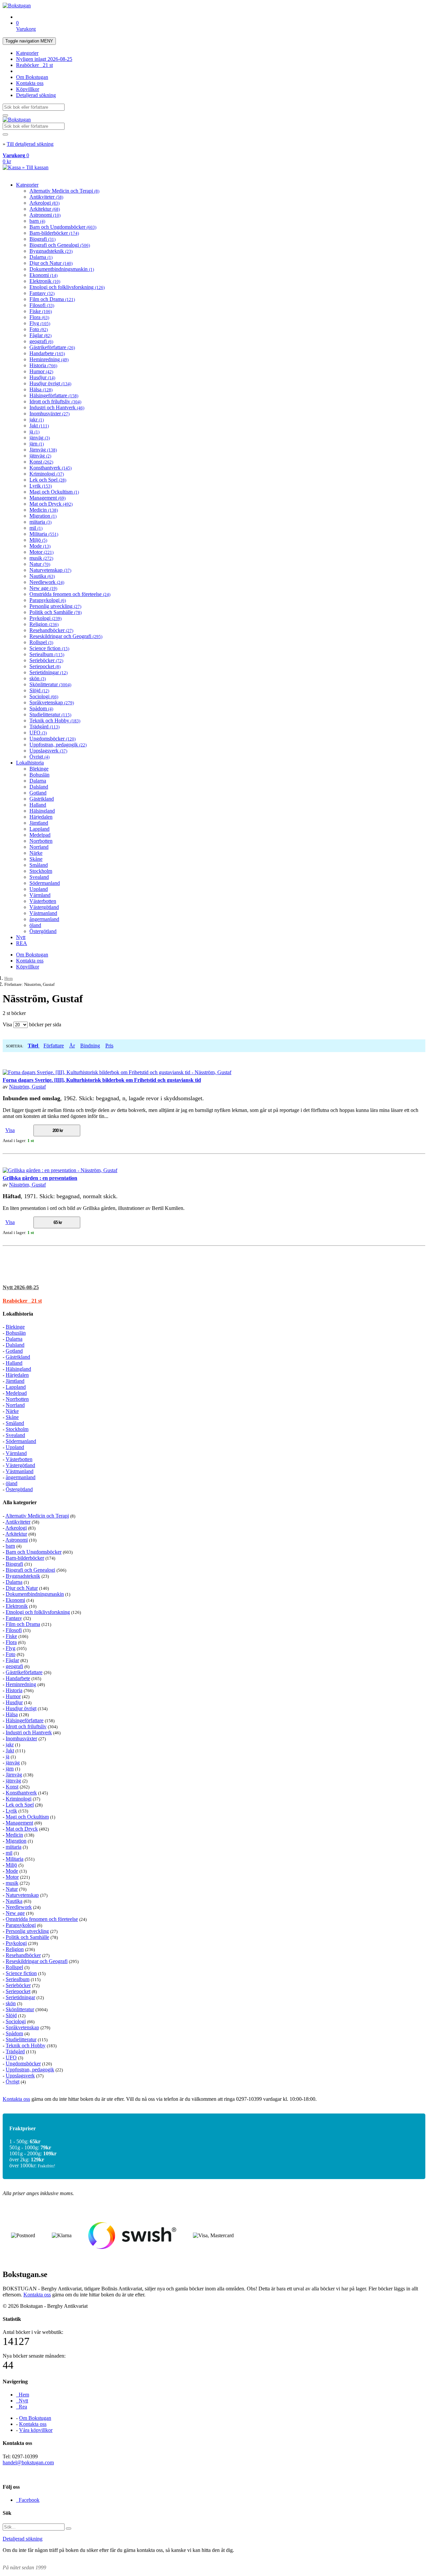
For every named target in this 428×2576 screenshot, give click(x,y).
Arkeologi (44, 203)
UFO (38, 733)
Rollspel (41, 642)
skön (38, 678)
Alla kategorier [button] (20, 1502)
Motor (41, 552)
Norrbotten (41, 841)
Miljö (38, 540)
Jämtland (39, 823)
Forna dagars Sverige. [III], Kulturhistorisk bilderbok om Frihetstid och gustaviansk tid (102, 1080)
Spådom (41, 708)
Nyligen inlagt (44, 59)
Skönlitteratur (50, 684)
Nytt (21, 937)
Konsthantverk (50, 468)
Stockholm (41, 871)
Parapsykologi (48, 600)
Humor (41, 371)
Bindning (90, 1046)
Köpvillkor (28, 89)
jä (34, 432)
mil (36, 528)
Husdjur (42, 377)
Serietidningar (48, 672)
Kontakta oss (30, 83)
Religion (44, 624)
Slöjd (39, 690)
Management (47, 498)
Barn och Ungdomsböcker (63, 227)
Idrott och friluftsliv (55, 401)
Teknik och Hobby (55, 720)
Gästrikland (42, 799)
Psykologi (45, 618)
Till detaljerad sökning (30, 144)
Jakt (39, 426)
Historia (43, 365)
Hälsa (41, 389)
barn (37, 221)
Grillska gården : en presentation (40, 1178)
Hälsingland (42, 811)
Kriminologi (47, 474)
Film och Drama (52, 299)
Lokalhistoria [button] (18, 1314)
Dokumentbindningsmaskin (62, 269)
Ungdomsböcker (52, 739)
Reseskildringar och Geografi (66, 636)
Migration (43, 516)
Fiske (41, 311)
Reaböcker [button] (22, 1301)
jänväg (40, 438)
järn (37, 444)
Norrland (39, 847)
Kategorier (27, 53)
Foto (39, 329)
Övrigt (39, 757)
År (72, 1046)
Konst (41, 462)
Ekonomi (43, 275)
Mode (40, 546)
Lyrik (41, 486)
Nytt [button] (21, 1287)
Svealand (39, 877)
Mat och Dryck (51, 504)
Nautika (42, 576)
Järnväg (43, 450)
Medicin (44, 510)
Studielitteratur (50, 714)
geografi (41, 341)
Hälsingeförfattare (54, 395)
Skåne (36, 859)
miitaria (40, 522)
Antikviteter (46, 197)
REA (22, 943)
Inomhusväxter (49, 414)
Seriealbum (47, 654)
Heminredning (49, 359)
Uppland (39, 889)
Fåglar (40, 335)
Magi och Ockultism (54, 492)
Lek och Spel (48, 480)
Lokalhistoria (30, 763)
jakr (37, 420)
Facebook (28, 2500)
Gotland (38, 793)
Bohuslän (39, 775)
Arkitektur (45, 209)
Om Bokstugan (32, 77)
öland (35, 925)
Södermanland (45, 883)
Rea (22, 2407)
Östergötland (43, 931)
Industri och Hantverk (57, 407)
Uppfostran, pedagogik (58, 745)
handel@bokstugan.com (28, 2462)
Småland (39, 865)
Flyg (40, 323)
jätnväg (40, 456)
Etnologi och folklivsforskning (67, 287)
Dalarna (41, 257)
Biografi (42, 239)
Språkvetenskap (52, 702)
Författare (54, 1046)
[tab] (214, 1287)
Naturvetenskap (50, 570)
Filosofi (42, 305)
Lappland (39, 829)
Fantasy (42, 293)
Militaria (44, 534)
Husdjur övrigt (50, 383)
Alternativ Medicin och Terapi (64, 191)
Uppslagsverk (48, 751)
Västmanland (43, 913)
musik (41, 558)
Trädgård (44, 727)
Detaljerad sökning (36, 95)
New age (43, 588)
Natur (40, 564)
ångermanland (44, 919)
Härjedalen (41, 817)
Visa (10, 1130)
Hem (9, 978)
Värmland (40, 895)
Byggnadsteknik (51, 251)
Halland (38, 805)
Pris (109, 1046)
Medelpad (40, 835)
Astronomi (45, 215)
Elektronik (45, 281)
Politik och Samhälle (56, 612)
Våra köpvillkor (36, 2430)
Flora (39, 317)
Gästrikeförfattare (52, 347)
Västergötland (44, 907)
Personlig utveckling (55, 606)
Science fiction (49, 648)
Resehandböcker (51, 630)
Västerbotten (43, 901)
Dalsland (39, 787)
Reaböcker (34, 65)
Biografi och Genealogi (60, 245)
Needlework (47, 582)
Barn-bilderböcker (54, 233)
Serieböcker (46, 660)
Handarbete (47, 353)
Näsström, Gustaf (27, 1087)
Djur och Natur (51, 263)
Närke (36, 853)
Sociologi (44, 696)
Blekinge (39, 769)
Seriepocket (45, 666)
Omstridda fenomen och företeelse (70, 594)
